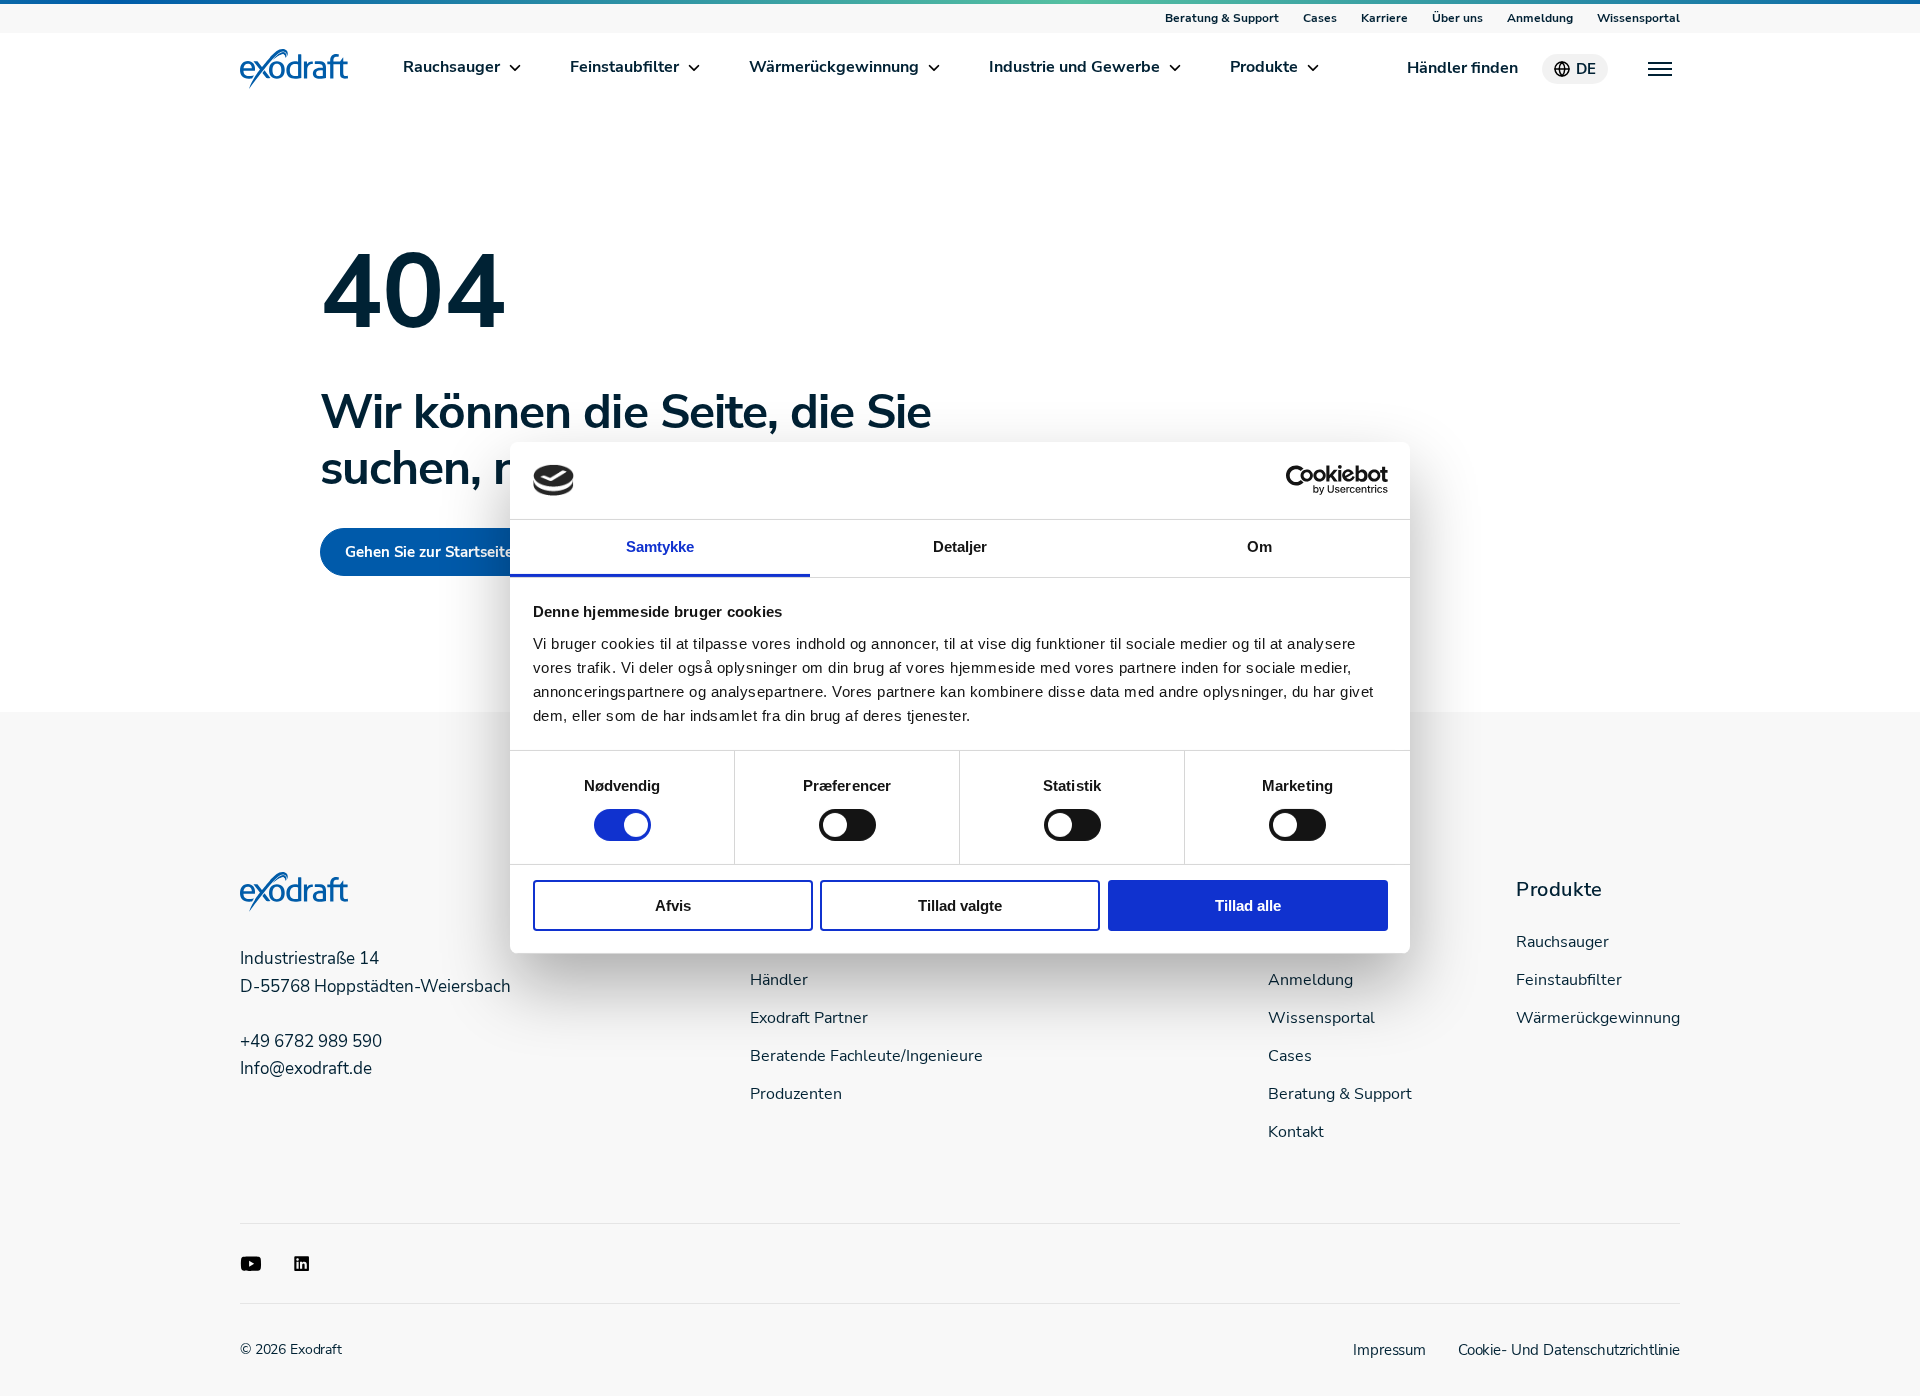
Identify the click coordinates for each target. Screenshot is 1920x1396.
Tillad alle (1248, 905)
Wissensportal (1638, 18)
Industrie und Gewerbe (1074, 67)
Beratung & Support (1222, 18)
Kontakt (1296, 1132)
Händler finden (1462, 68)
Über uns (1457, 18)
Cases (1320, 18)
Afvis (673, 905)
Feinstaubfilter (624, 67)
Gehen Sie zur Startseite (429, 552)
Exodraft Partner (809, 1018)
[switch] (847, 825)
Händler (779, 980)
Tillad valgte (960, 905)
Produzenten (796, 1094)
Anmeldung (1540, 18)
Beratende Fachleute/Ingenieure (866, 1056)
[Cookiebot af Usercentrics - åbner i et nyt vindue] (1300, 480)
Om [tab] (1259, 546)
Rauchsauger (451, 67)
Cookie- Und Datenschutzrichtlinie (1569, 1350)
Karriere (1384, 18)
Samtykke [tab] (660, 546)
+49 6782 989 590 (311, 1041)
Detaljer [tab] (960, 546)
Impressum (1389, 1350)
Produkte (1264, 67)
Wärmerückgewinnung (834, 67)
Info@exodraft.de (306, 1068)
